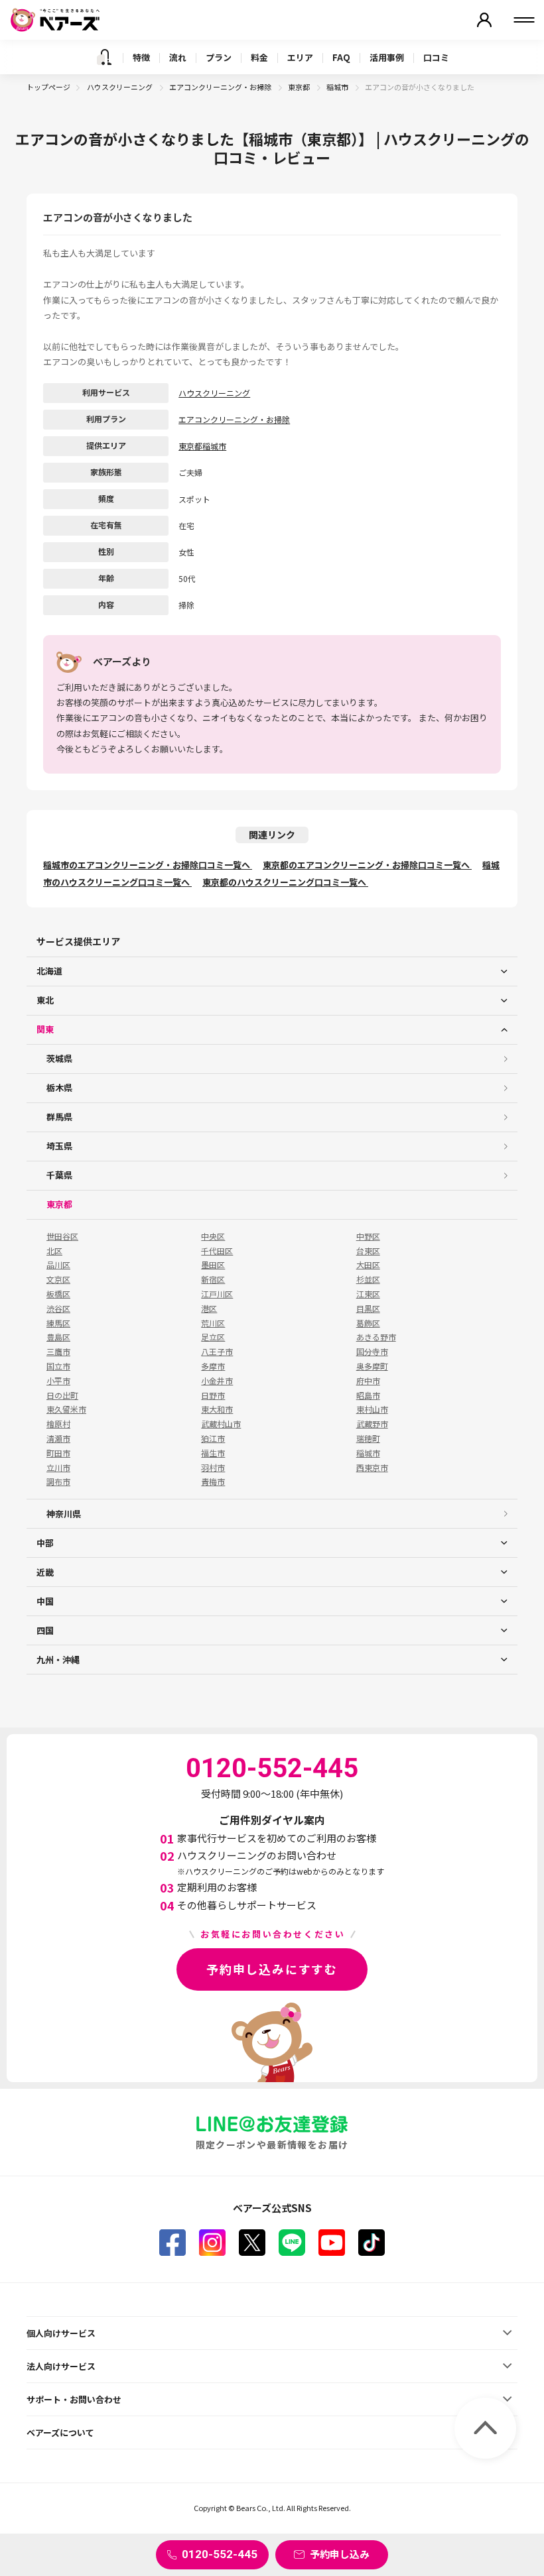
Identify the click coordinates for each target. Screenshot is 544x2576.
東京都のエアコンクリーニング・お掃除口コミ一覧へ (367, 865)
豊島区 (58, 1337)
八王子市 (217, 1352)
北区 (54, 1251)
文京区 (58, 1279)
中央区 (213, 1236)
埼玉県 (59, 1146)
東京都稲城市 (202, 446)
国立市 (58, 1366)
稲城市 (338, 87)
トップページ (48, 87)
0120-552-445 (220, 2554)
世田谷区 (62, 1236)
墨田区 (213, 1265)
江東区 (368, 1294)
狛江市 (213, 1438)
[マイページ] (484, 20)
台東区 (368, 1251)
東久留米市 (66, 1409)
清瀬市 (58, 1438)
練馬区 (58, 1323)
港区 (209, 1309)
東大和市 (217, 1409)
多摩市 (213, 1366)
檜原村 (58, 1424)
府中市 (368, 1381)
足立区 (213, 1337)
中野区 (368, 1236)
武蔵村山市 (221, 1424)
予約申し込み (340, 2554)
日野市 (213, 1395)
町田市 (58, 1453)
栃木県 (59, 1087)
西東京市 (372, 1468)
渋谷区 (58, 1309)
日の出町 (62, 1395)
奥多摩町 (372, 1366)
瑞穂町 (368, 1438)
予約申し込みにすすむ (272, 1969)
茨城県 (59, 1058)
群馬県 (59, 1117)
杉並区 (368, 1279)
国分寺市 (372, 1352)
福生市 (213, 1453)
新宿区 (213, 1279)
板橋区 (58, 1294)
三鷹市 (58, 1352)
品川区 (58, 1265)
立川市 (58, 1468)
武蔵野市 (372, 1424)
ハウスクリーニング (120, 87)
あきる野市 (376, 1337)
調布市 (58, 1482)
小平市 (58, 1381)
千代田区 (217, 1251)
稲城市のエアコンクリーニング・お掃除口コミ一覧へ (148, 865)
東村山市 (372, 1409)
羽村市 (213, 1468)
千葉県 (59, 1175)
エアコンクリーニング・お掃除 (221, 87)
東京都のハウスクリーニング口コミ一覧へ (285, 882)
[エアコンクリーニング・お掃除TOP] (104, 57)
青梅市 (213, 1482)
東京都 (300, 87)
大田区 (368, 1265)
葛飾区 (368, 1323)
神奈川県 (64, 1514)
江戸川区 (217, 1294)
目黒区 (368, 1309)
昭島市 (368, 1395)
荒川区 (213, 1323)
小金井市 (217, 1381)
